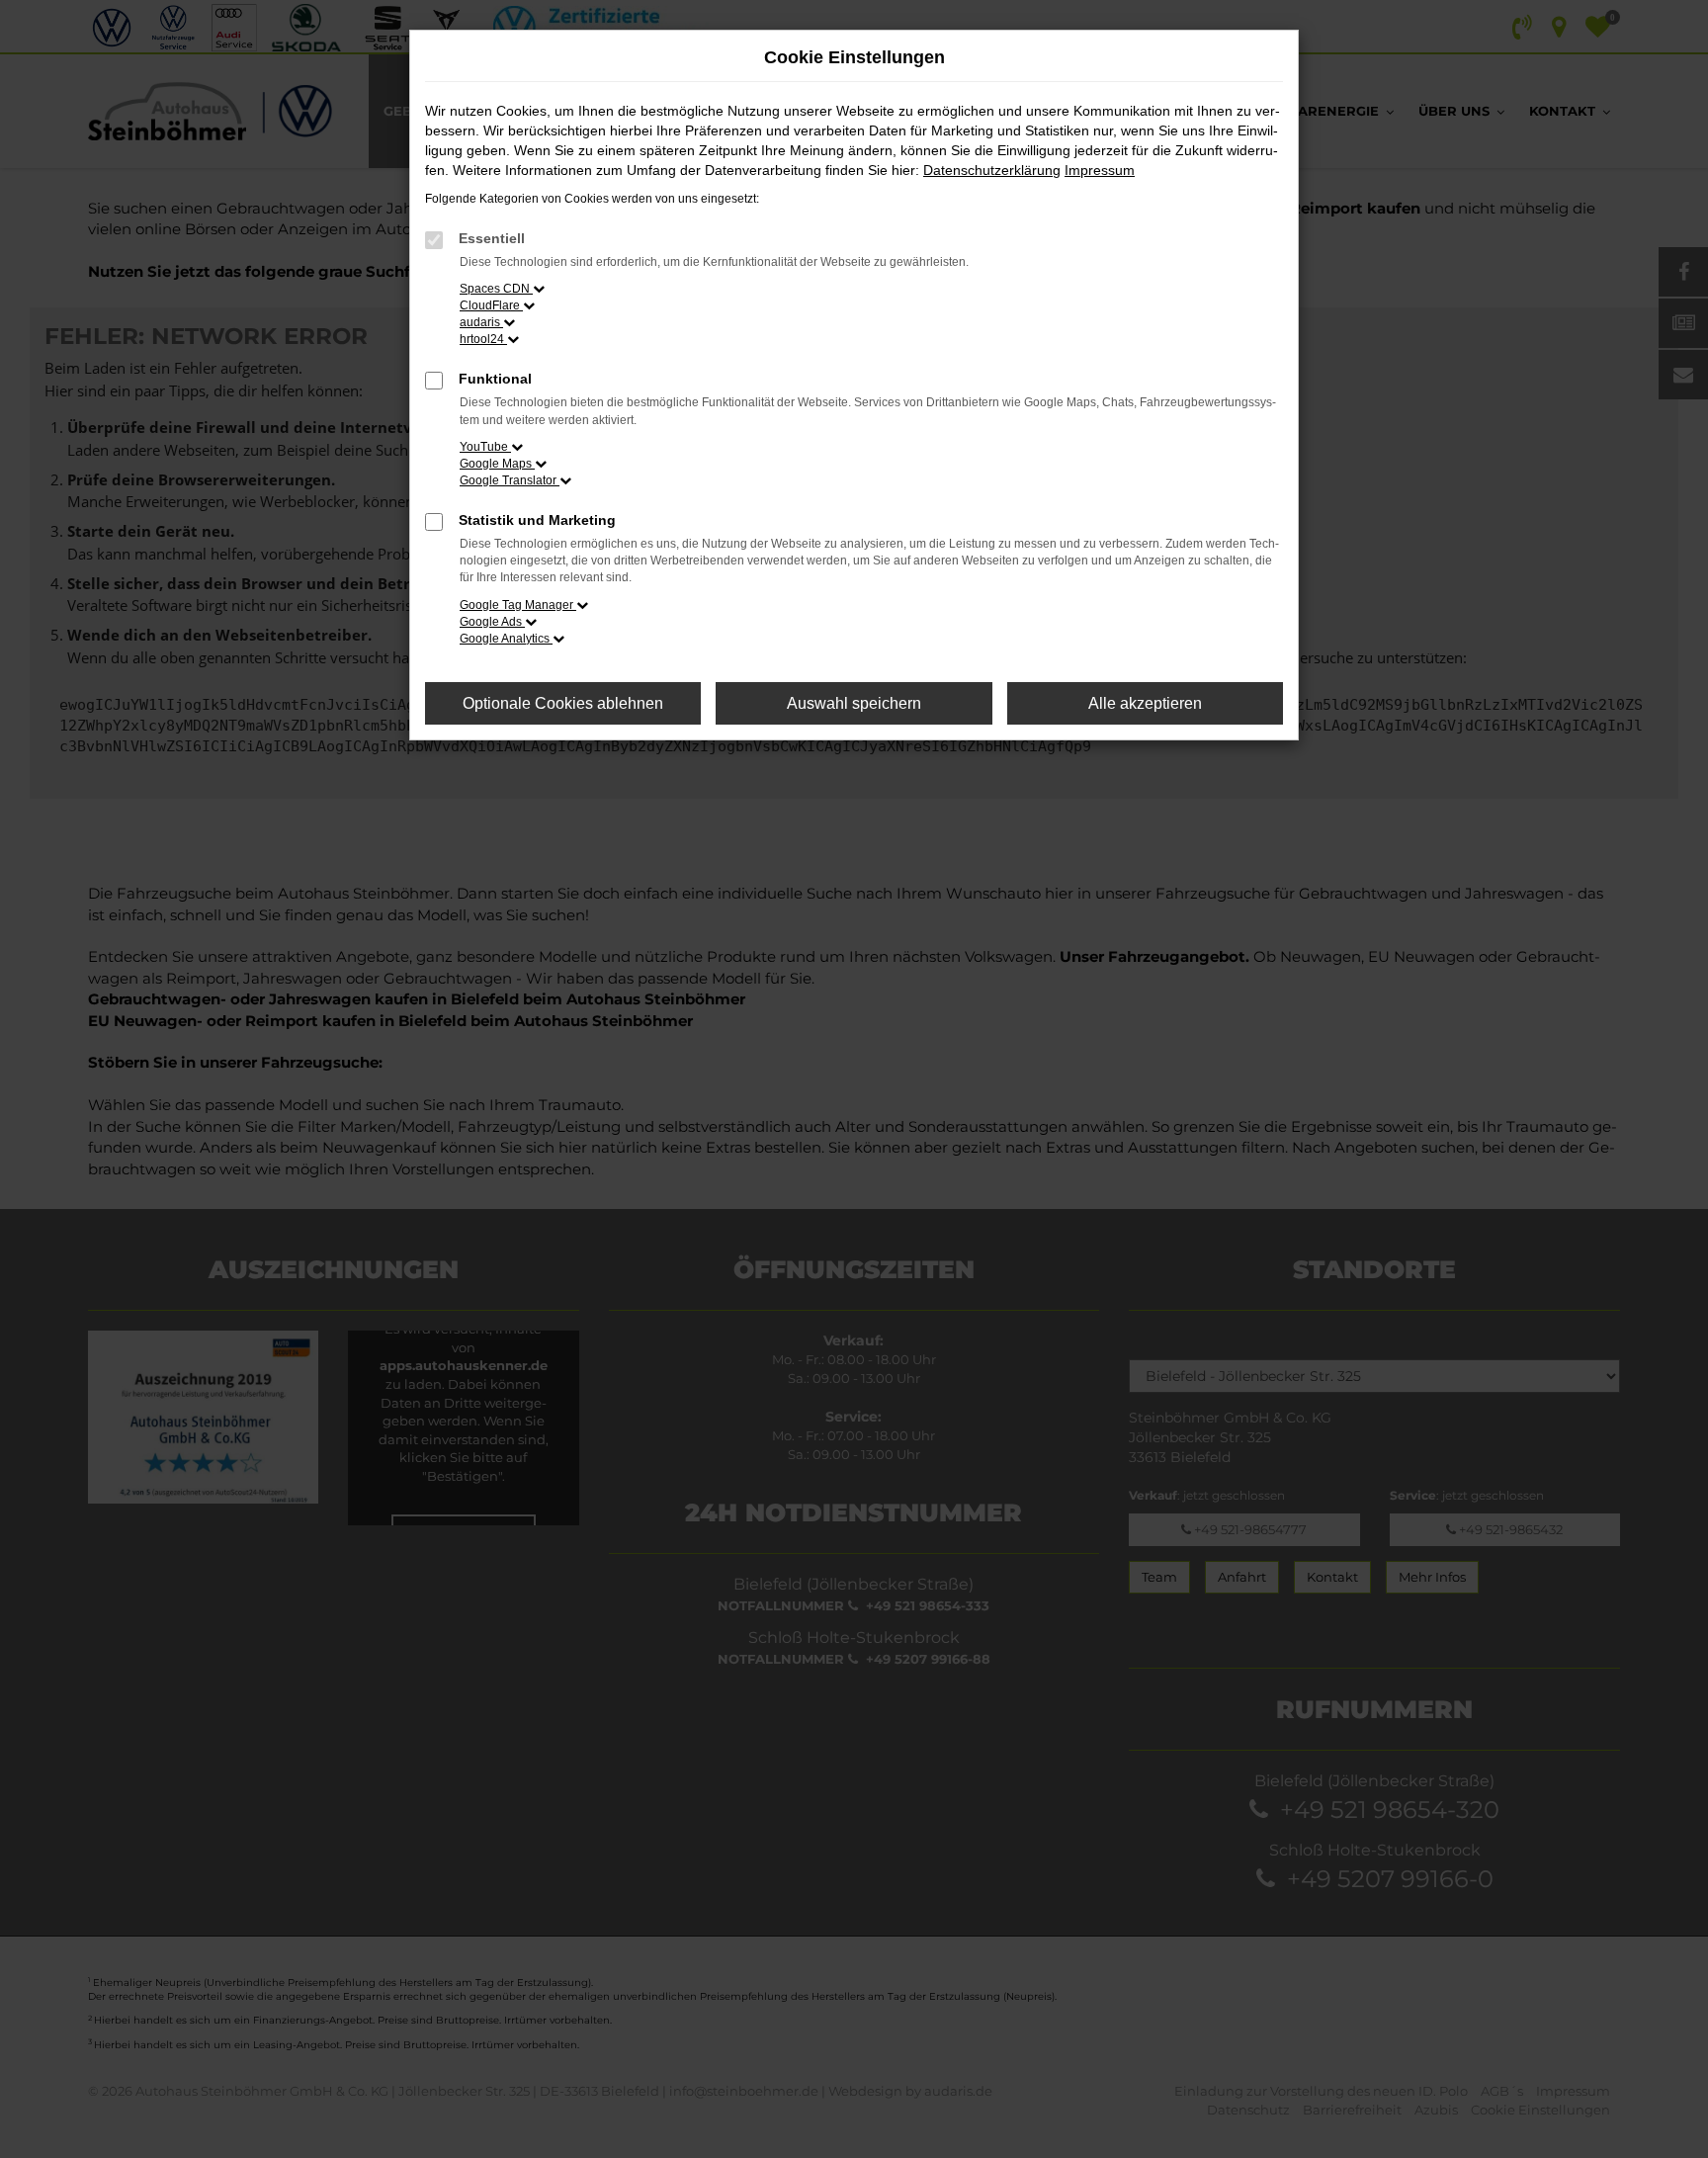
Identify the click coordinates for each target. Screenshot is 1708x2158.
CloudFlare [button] (491, 305)
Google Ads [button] (492, 622)
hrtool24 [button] (483, 339)
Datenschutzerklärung (992, 170)
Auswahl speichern (854, 703)
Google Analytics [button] (506, 639)
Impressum (1100, 170)
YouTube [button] (485, 447)
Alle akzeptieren (1145, 703)
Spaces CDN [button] (496, 289)
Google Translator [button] (510, 480)
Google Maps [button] (497, 464)
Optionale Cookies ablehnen (563, 703)
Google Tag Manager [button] (518, 605)
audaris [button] (481, 322)
